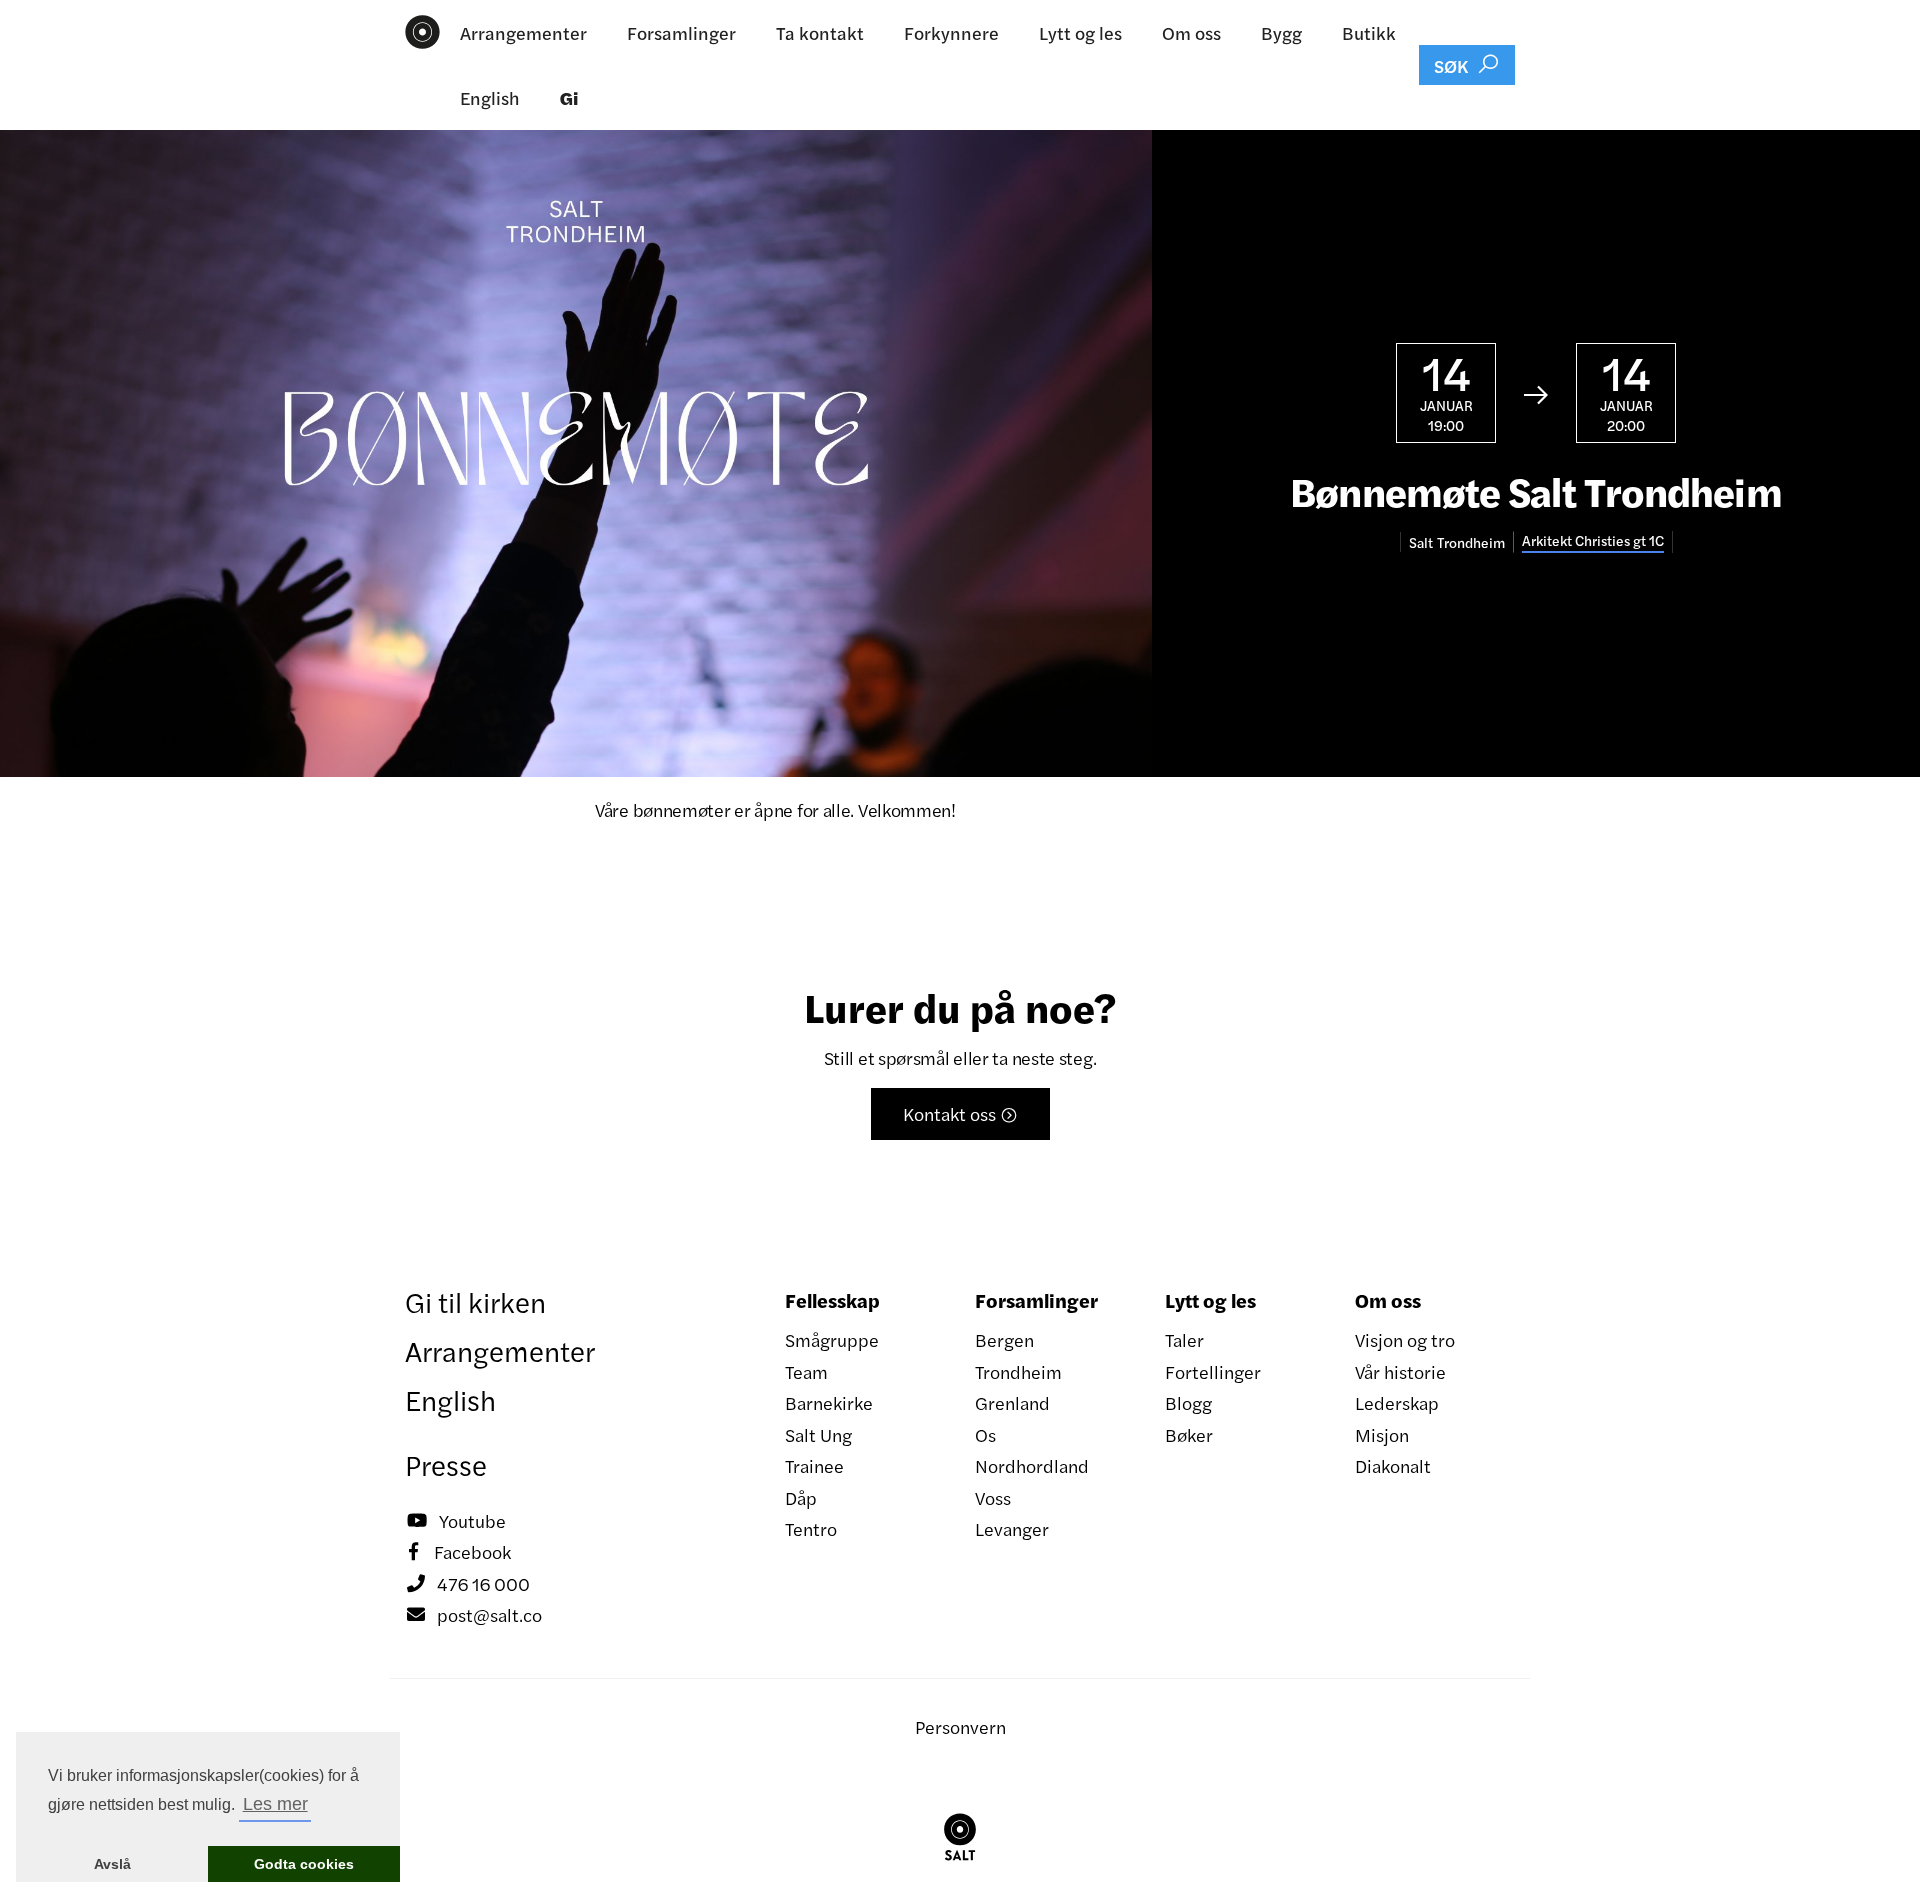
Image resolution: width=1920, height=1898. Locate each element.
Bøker (1189, 1434)
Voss (993, 1497)
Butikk (1369, 32)
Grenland (1012, 1402)
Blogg (1188, 1402)
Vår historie (1400, 1371)
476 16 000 (468, 1583)
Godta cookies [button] (304, 1864)
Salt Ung (818, 1434)
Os (985, 1434)
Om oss (1191, 32)
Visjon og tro (1405, 1339)
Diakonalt (1393, 1465)
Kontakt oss (960, 1113)
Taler (1184, 1339)
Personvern (960, 1726)
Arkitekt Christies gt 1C (1593, 540)
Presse (446, 1464)
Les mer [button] (275, 1804)
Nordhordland (1032, 1465)
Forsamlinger (681, 32)
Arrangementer (523, 32)
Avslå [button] (112, 1864)
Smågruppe (832, 1339)
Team (806, 1371)
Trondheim (1018, 1371)
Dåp (801, 1497)
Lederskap (1397, 1402)
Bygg (1281, 32)
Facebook (460, 1551)
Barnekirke (829, 1402)
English (490, 97)
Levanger (1012, 1528)
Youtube (456, 1520)
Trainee (814, 1465)
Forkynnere (951, 32)
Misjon (1382, 1434)
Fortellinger (1213, 1371)
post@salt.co (474, 1614)
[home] (422, 32)
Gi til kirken (475, 1301)
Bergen (1004, 1339)
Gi (569, 97)
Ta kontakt (820, 32)
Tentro (811, 1528)
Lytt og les (1080, 32)
